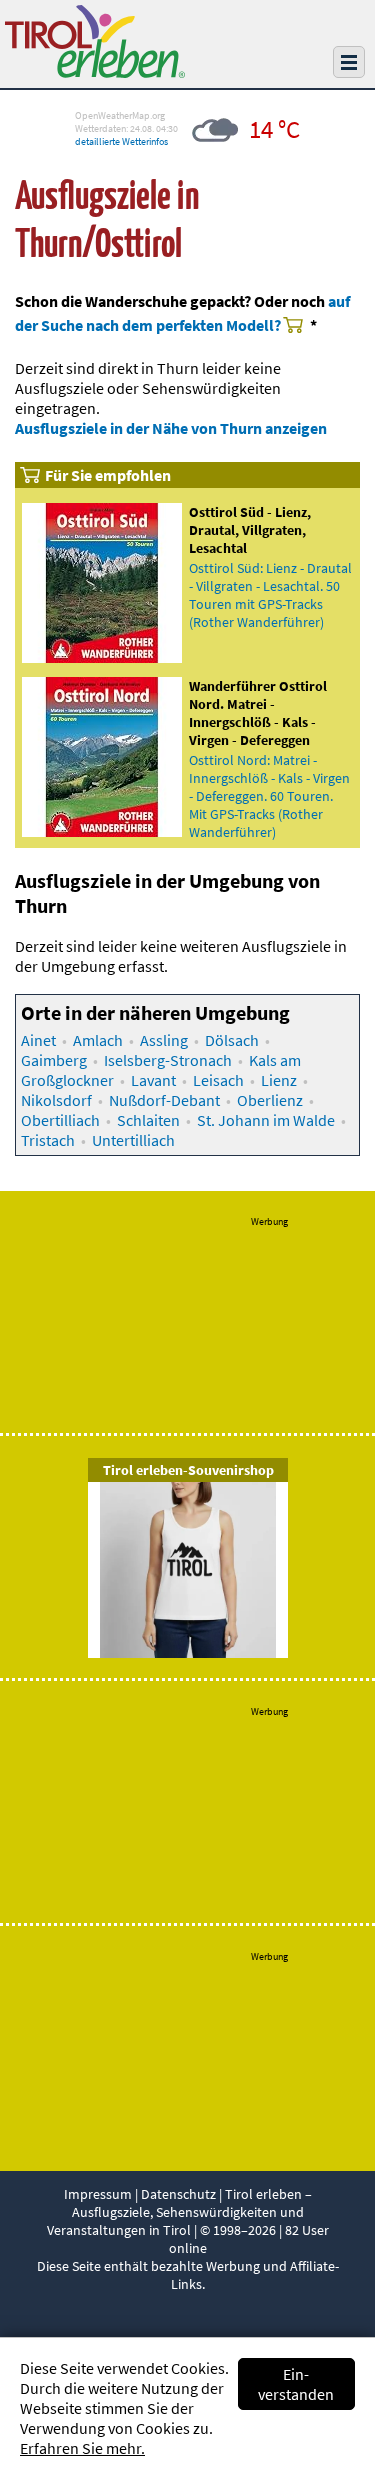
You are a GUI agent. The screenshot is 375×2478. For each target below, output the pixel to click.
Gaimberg (54, 1060)
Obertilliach (60, 1120)
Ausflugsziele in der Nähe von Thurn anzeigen (171, 428)
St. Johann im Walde (266, 1120)
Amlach (98, 1040)
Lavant (153, 1080)
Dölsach (232, 1040)
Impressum (98, 2194)
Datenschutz (178, 2194)
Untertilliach (133, 1140)
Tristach (48, 1140)
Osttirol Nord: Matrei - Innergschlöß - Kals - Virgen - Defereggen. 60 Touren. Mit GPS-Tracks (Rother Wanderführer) (269, 796)
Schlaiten (148, 1120)
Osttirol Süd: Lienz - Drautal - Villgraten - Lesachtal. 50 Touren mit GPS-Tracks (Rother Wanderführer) (270, 595)
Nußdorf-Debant (164, 1100)
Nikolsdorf (56, 1100)
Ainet (38, 1040)
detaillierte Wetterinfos (121, 141)
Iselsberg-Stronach (168, 1060)
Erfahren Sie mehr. (82, 2448)
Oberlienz (270, 1100)
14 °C (274, 129)
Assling (164, 1040)
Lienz (279, 1080)
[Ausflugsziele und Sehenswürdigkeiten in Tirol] (95, 72)
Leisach (218, 1080)
